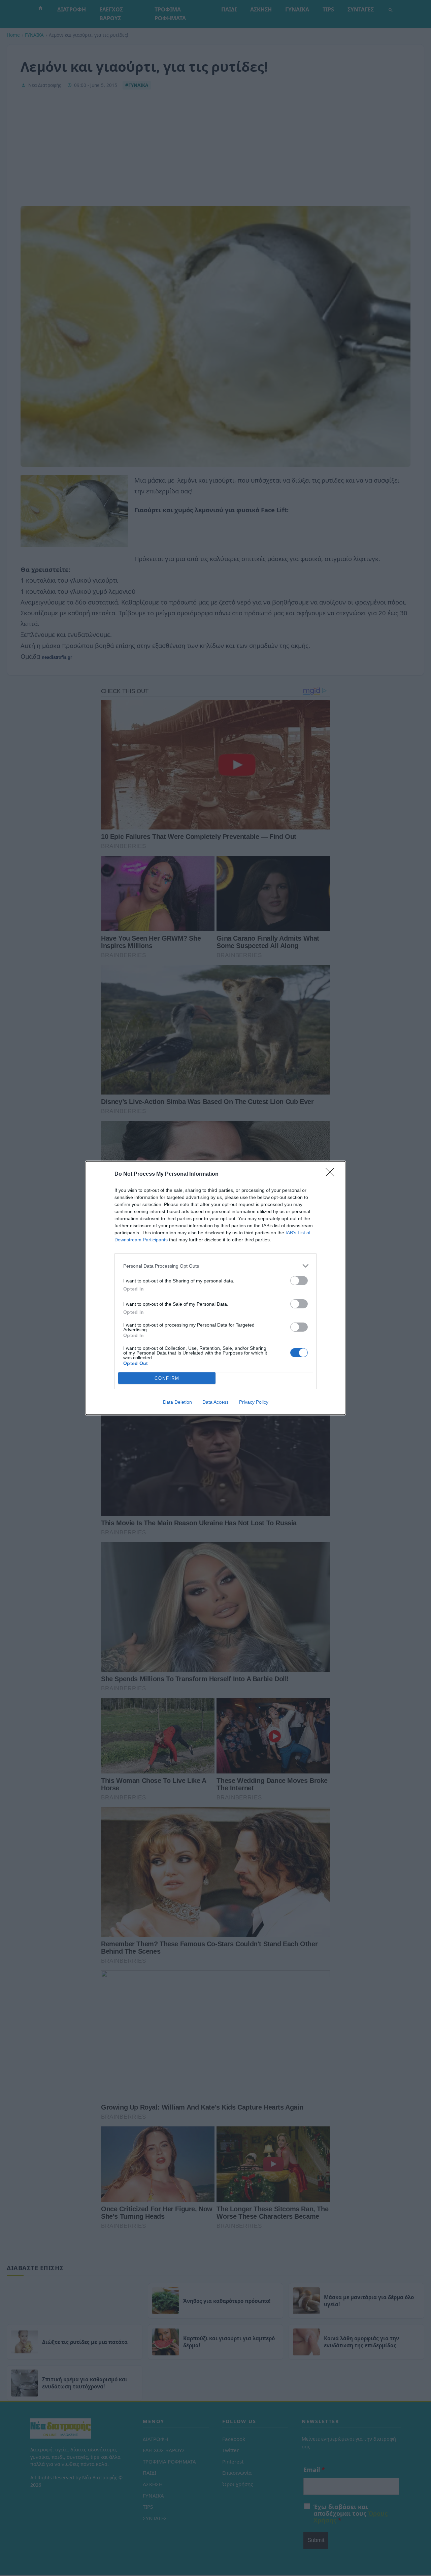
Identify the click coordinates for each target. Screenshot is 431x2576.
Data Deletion (177, 1402)
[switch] (299, 1281)
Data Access (215, 1402)
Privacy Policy (254, 1402)
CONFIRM (167, 1378)
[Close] (332, 1174)
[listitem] (215, 1266)
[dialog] (215, 1288)
